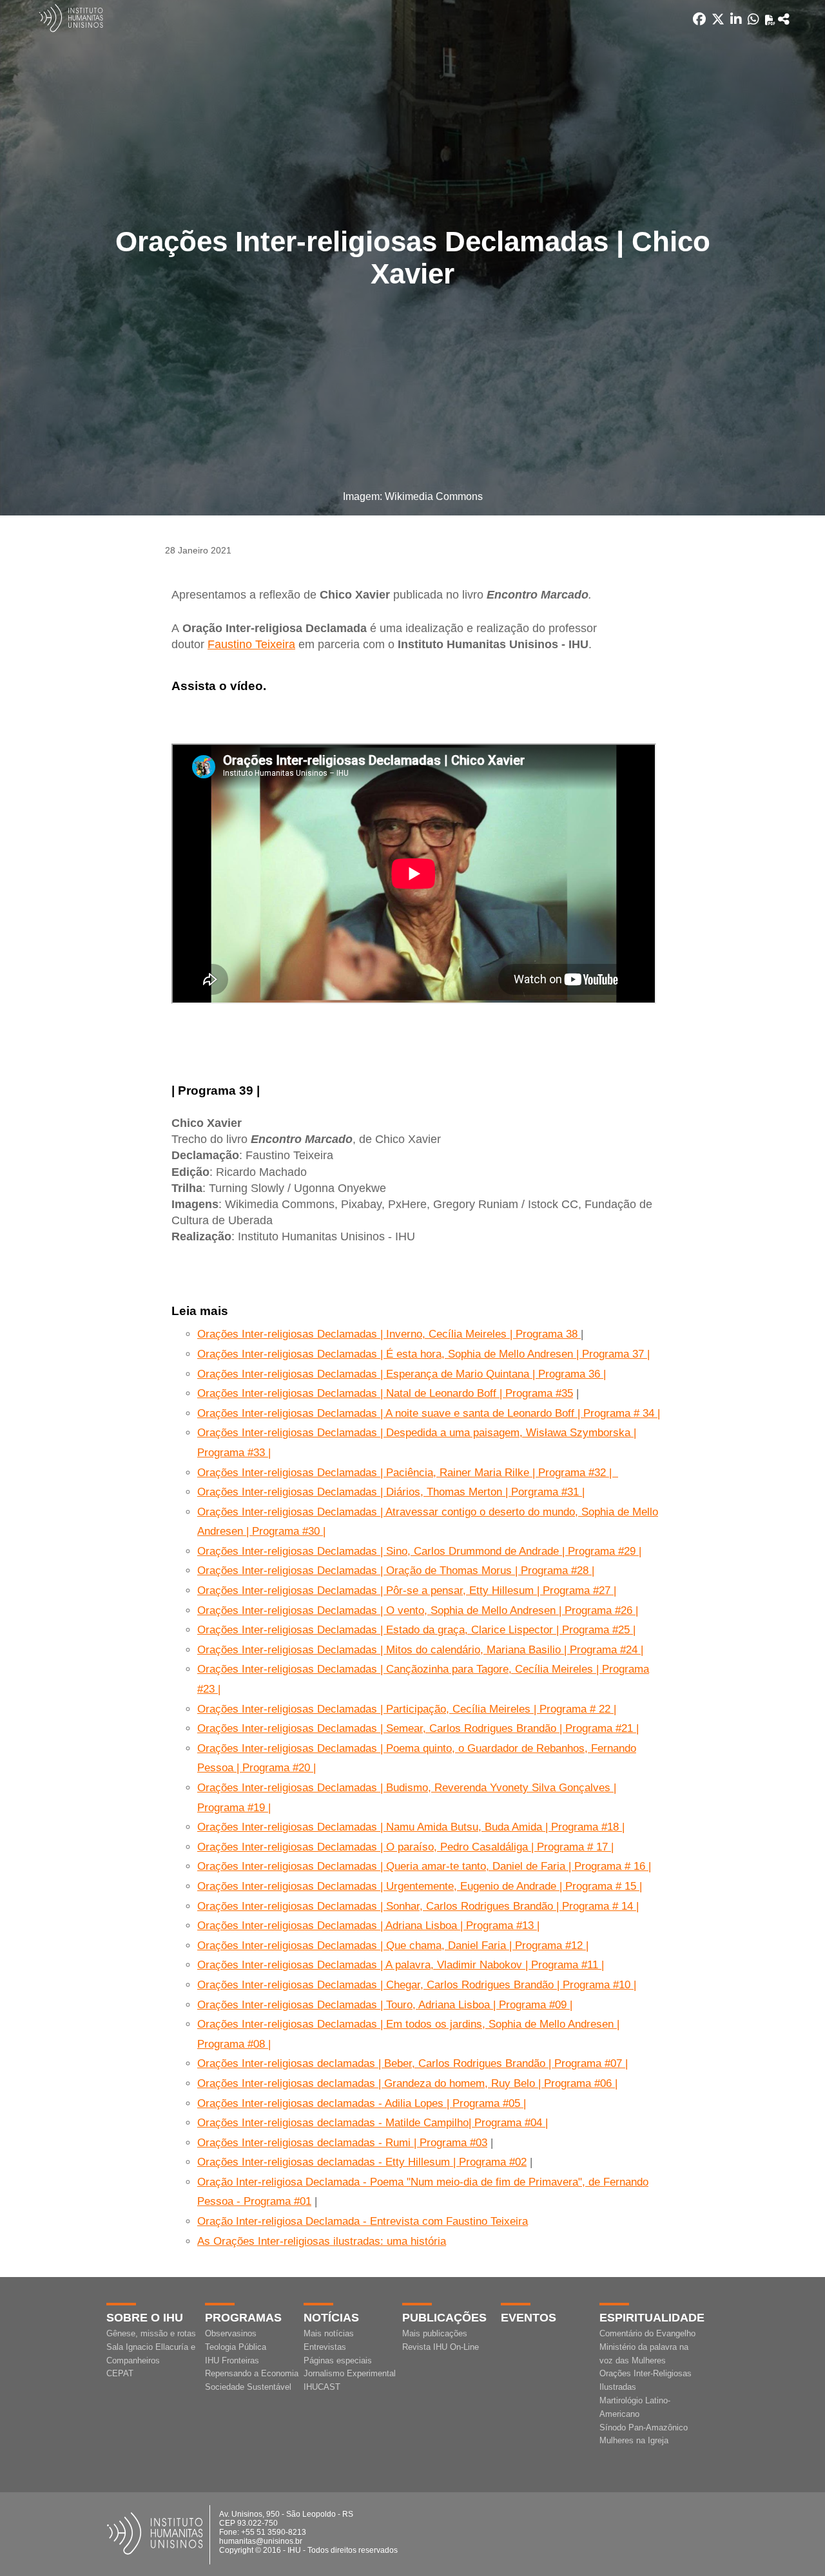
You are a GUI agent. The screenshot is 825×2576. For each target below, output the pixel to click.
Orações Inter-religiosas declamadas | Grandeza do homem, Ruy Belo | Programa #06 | (407, 2083)
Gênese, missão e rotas (151, 2333)
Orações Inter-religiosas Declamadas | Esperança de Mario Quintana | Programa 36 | (402, 1374)
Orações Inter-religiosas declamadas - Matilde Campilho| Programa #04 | (373, 2123)
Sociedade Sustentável (248, 2387)
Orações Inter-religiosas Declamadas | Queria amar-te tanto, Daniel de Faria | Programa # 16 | (424, 1866)
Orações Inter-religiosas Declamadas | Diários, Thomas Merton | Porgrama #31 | (391, 1492)
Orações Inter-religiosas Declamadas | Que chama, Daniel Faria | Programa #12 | (393, 1946)
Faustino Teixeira (251, 644)
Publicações (444, 2318)
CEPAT (120, 2373)
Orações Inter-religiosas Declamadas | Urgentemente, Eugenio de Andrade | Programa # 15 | (420, 1886)
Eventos (529, 2318)
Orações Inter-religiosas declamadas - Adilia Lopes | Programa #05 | (362, 2103)
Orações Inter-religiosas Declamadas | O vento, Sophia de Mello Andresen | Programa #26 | (418, 1610)
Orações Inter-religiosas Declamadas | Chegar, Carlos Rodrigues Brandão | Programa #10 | (417, 1985)
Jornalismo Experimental (350, 2373)
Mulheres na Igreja (634, 2440)
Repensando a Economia (252, 2373)
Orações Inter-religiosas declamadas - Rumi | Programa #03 (342, 2143)
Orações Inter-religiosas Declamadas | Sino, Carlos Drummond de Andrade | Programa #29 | (419, 1551)
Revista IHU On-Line (441, 2347)
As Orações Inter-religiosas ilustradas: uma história (322, 2241)
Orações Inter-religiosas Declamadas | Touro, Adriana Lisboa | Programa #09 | (385, 2005)
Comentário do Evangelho (647, 2333)
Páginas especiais (338, 2360)
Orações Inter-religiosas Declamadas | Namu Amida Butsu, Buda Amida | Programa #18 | (411, 1827)
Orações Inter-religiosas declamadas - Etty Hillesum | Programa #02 (362, 2162)
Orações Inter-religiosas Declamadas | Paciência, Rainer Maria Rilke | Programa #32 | (408, 1473)
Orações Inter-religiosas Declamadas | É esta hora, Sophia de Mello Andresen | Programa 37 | (423, 1354)
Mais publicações (435, 2333)
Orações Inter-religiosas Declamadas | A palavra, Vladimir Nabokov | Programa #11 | (401, 1965)
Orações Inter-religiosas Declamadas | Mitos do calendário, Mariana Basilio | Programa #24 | (420, 1650)
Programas (243, 2318)
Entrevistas (325, 2347)
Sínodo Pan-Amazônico (644, 2427)
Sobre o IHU (145, 2318)
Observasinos (231, 2333)
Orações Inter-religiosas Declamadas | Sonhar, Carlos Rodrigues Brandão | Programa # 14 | (418, 1906)
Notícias (331, 2318)
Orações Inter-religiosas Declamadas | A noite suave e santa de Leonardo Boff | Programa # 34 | (429, 1413)
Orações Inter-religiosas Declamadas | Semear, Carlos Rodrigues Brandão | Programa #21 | (418, 1728)
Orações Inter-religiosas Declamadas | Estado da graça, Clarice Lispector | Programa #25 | (416, 1630)
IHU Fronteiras (232, 2360)
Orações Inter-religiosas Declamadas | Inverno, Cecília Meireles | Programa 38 (389, 1334)
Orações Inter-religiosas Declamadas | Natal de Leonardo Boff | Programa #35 (385, 1393)
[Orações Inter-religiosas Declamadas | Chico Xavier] (784, 19)
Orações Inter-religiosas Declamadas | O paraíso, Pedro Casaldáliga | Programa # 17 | (405, 1847)
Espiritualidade (652, 2318)
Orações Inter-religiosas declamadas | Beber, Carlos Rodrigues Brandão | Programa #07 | (412, 2063)
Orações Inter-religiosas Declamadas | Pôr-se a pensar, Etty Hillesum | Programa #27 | (407, 1591)
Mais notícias (329, 2333)
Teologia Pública (236, 2347)
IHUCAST (322, 2387)
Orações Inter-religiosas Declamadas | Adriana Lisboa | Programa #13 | (368, 1926)
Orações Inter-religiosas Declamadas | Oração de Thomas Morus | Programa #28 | (396, 1571)
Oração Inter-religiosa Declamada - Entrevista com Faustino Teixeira (363, 2221)
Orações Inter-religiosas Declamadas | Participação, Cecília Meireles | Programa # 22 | (407, 1709)
